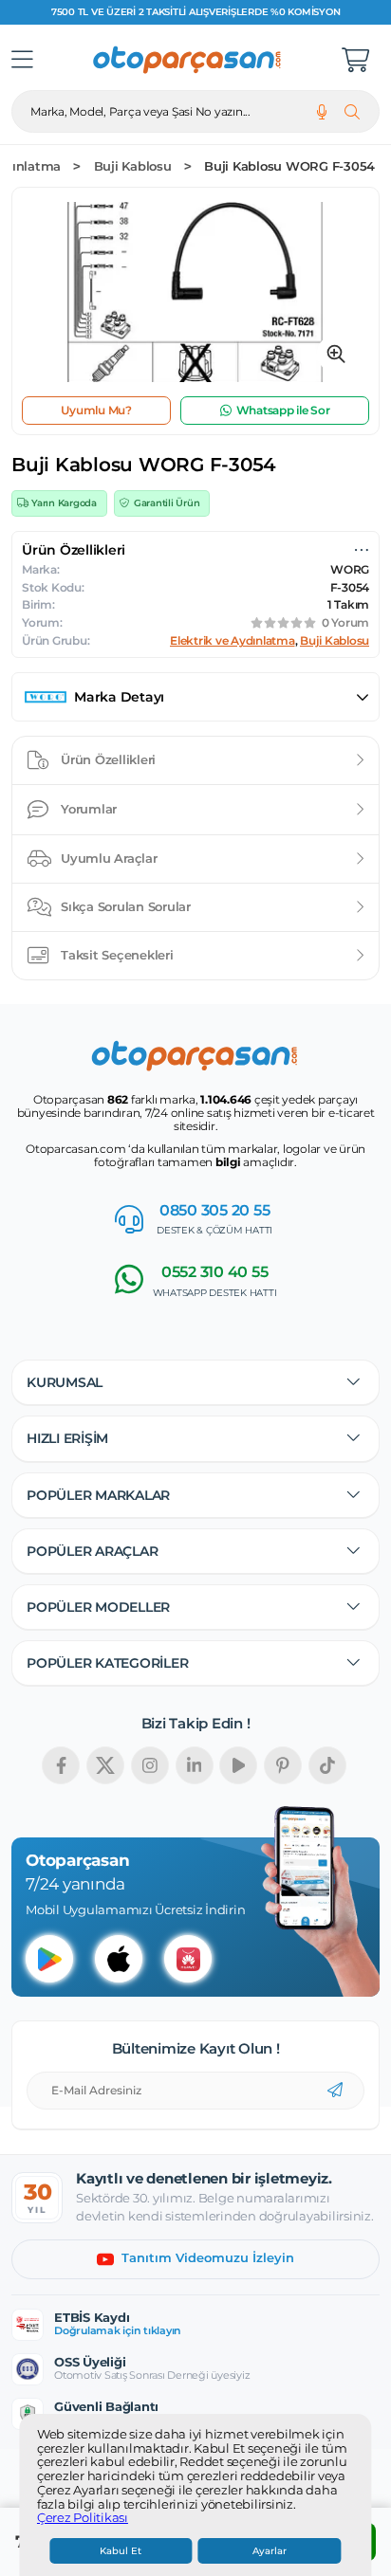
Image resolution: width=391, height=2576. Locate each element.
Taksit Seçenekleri (117, 955)
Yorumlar (89, 809)
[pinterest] (283, 1765)
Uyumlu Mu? (96, 410)
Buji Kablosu (133, 166)
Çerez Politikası (83, 2518)
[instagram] (150, 1765)
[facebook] (61, 1765)
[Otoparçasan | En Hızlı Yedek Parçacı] (188, 60)
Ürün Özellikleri (108, 759)
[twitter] (105, 1765)
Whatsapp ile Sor (283, 410)
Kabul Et (121, 2551)
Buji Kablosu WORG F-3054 (289, 166)
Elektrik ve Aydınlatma (233, 641)
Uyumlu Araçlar (109, 858)
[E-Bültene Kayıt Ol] (335, 2091)
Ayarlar (270, 2551)
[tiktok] (327, 1765)
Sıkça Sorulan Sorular (126, 906)
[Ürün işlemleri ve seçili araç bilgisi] (362, 550)
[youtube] (238, 1765)
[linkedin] (195, 1765)
